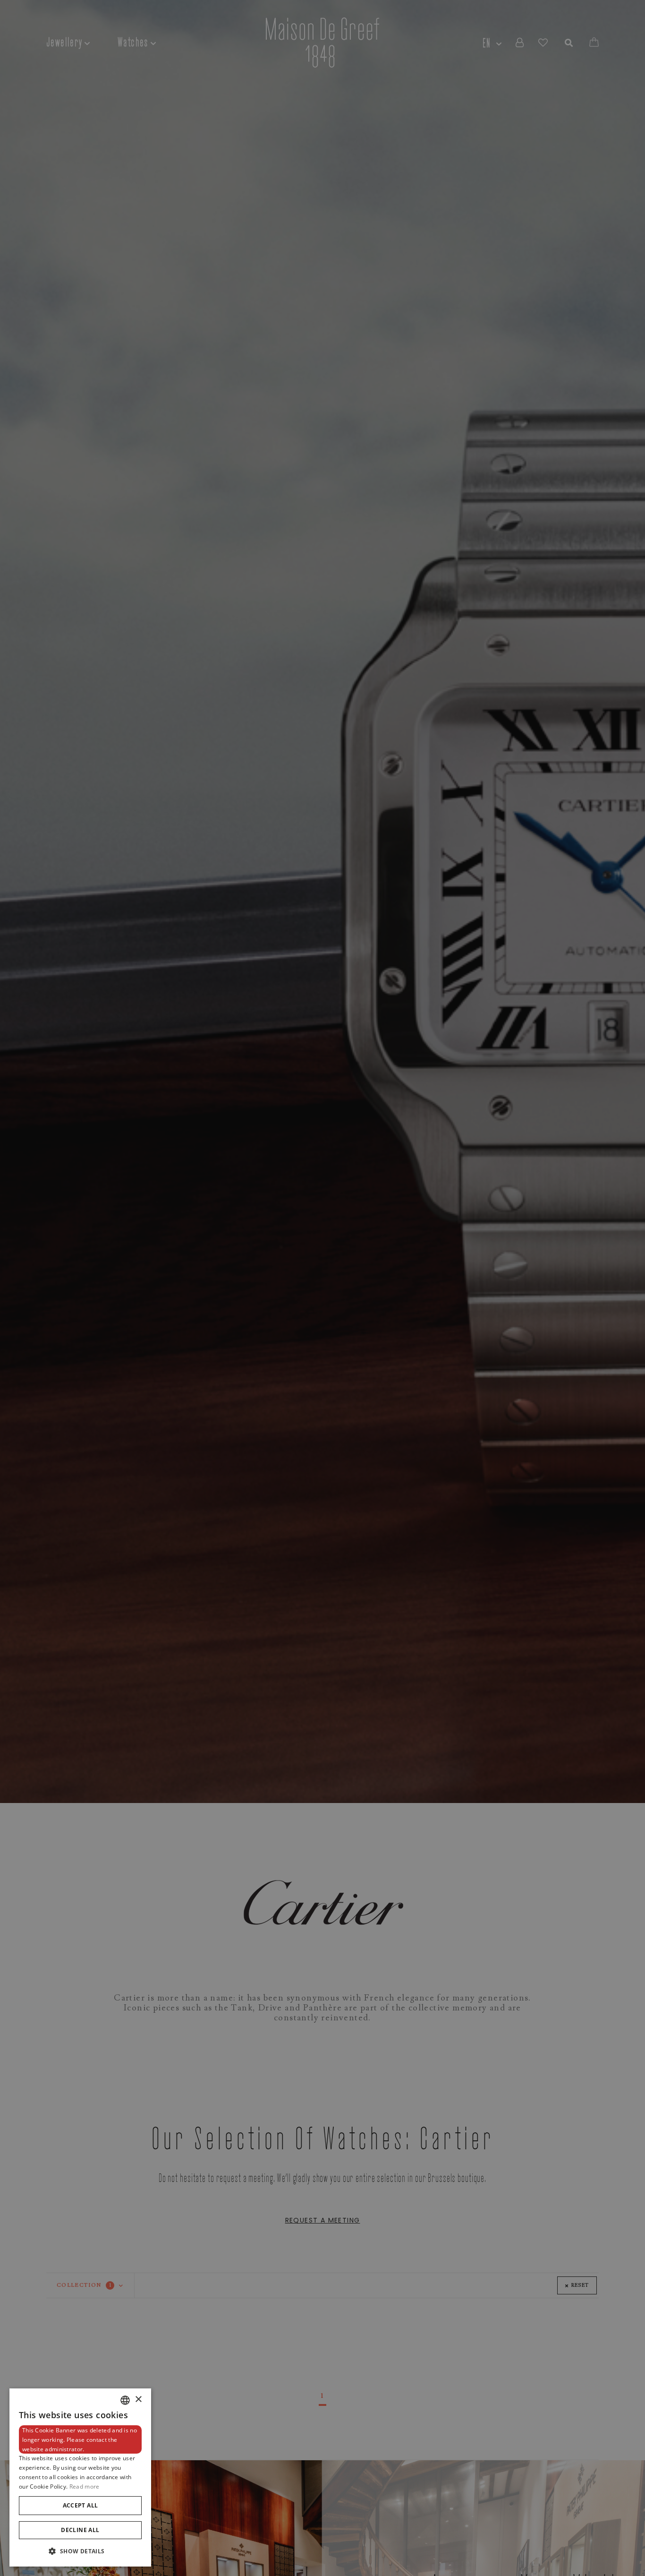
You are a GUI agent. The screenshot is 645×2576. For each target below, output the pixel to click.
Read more (85, 2486)
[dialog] (80, 2477)
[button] (80, 2551)
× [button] (138, 2400)
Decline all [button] (80, 2530)
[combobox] (125, 2400)
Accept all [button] (81, 2505)
